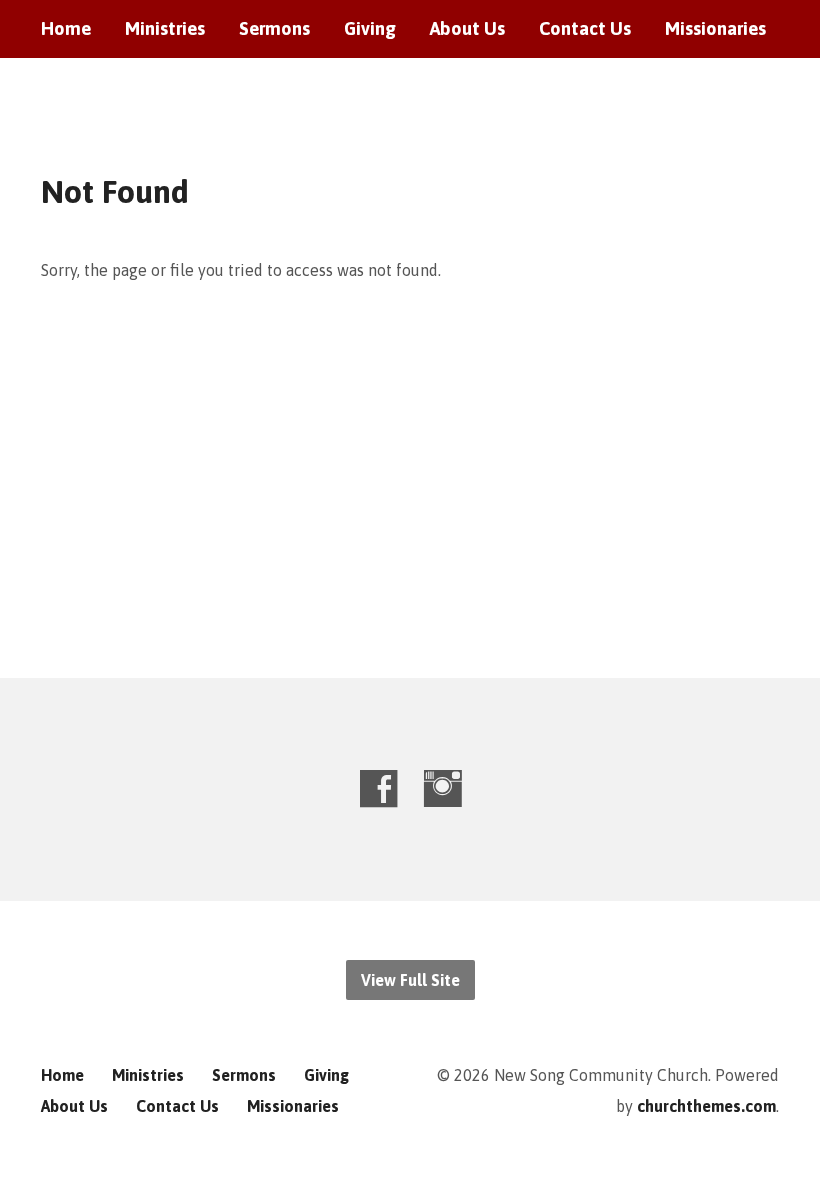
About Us (467, 29)
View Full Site (410, 980)
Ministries (165, 29)
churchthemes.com (706, 1106)
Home (66, 29)
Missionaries (715, 29)
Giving (370, 29)
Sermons (274, 29)
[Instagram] (442, 788)
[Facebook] (378, 788)
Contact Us (585, 29)
